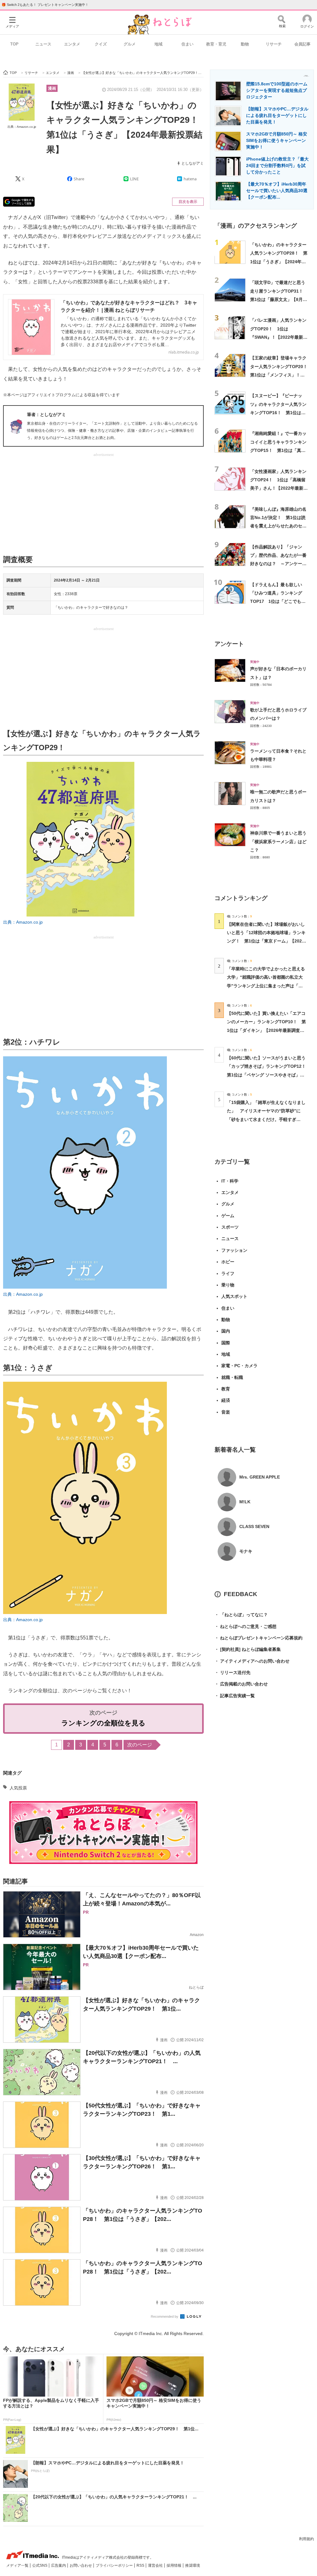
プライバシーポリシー (115, 2565)
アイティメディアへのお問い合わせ (252, 1661)
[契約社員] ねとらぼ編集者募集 (248, 1649)
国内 (226, 1331)
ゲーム (228, 1216)
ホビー (228, 1262)
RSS (141, 2565)
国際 (226, 1343)
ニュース (43, 44)
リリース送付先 (232, 1672)
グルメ (130, 44)
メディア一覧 (18, 2565)
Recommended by (165, 2316)
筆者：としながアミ (46, 414)
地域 (158, 44)
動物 (245, 44)
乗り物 (228, 1285)
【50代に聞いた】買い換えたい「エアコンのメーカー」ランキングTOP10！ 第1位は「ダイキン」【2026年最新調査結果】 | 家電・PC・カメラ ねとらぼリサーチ (266, 1030)
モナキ (246, 1551)
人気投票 (18, 1788)
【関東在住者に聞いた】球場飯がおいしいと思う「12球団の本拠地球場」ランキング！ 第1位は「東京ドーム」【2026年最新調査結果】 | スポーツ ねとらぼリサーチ (266, 941)
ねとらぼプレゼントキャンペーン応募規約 (258, 1638)
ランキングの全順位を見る (103, 1723)
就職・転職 (232, 1377)
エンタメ (72, 44)
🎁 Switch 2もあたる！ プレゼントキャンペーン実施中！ (45, 5)
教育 (226, 1389)
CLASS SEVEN (254, 1526)
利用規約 (306, 2539)
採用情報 (174, 2565)
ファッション (234, 1250)
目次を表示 (188, 202)
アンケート (229, 644)
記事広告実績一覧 (235, 1696)
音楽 (226, 1412)
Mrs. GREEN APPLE (260, 1477)
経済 (226, 1400)
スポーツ (230, 1227)
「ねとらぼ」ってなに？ (241, 1615)
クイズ (101, 44)
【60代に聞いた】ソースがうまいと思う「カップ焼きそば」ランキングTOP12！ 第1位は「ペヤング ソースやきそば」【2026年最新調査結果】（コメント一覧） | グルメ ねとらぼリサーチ (269, 1075)
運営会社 (156, 2565)
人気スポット (234, 1296)
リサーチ (274, 44)
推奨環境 (193, 2565)
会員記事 (302, 44)
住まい (187, 44)
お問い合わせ (81, 2565)
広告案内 (59, 2565)
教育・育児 (216, 44)
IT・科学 (230, 1181)
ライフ (228, 1273)
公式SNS (40, 2565)
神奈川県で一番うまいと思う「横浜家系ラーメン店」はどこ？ (278, 841)
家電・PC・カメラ (239, 1366)
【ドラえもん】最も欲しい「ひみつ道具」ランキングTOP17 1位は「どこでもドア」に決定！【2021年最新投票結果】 (279, 601)
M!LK (245, 1502)
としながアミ (193, 163)
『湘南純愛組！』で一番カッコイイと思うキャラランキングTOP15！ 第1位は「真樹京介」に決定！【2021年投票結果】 (279, 450)
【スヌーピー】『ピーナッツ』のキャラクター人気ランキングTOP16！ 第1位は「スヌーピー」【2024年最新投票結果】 (279, 412)
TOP (14, 44)
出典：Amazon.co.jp (22, 127)
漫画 (52, 88)
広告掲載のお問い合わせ (241, 1684)
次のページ (140, 1745)
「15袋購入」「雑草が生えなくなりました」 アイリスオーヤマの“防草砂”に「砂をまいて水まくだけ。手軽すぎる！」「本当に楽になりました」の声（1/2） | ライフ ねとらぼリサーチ (266, 1119)
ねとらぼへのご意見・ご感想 (245, 1626)
